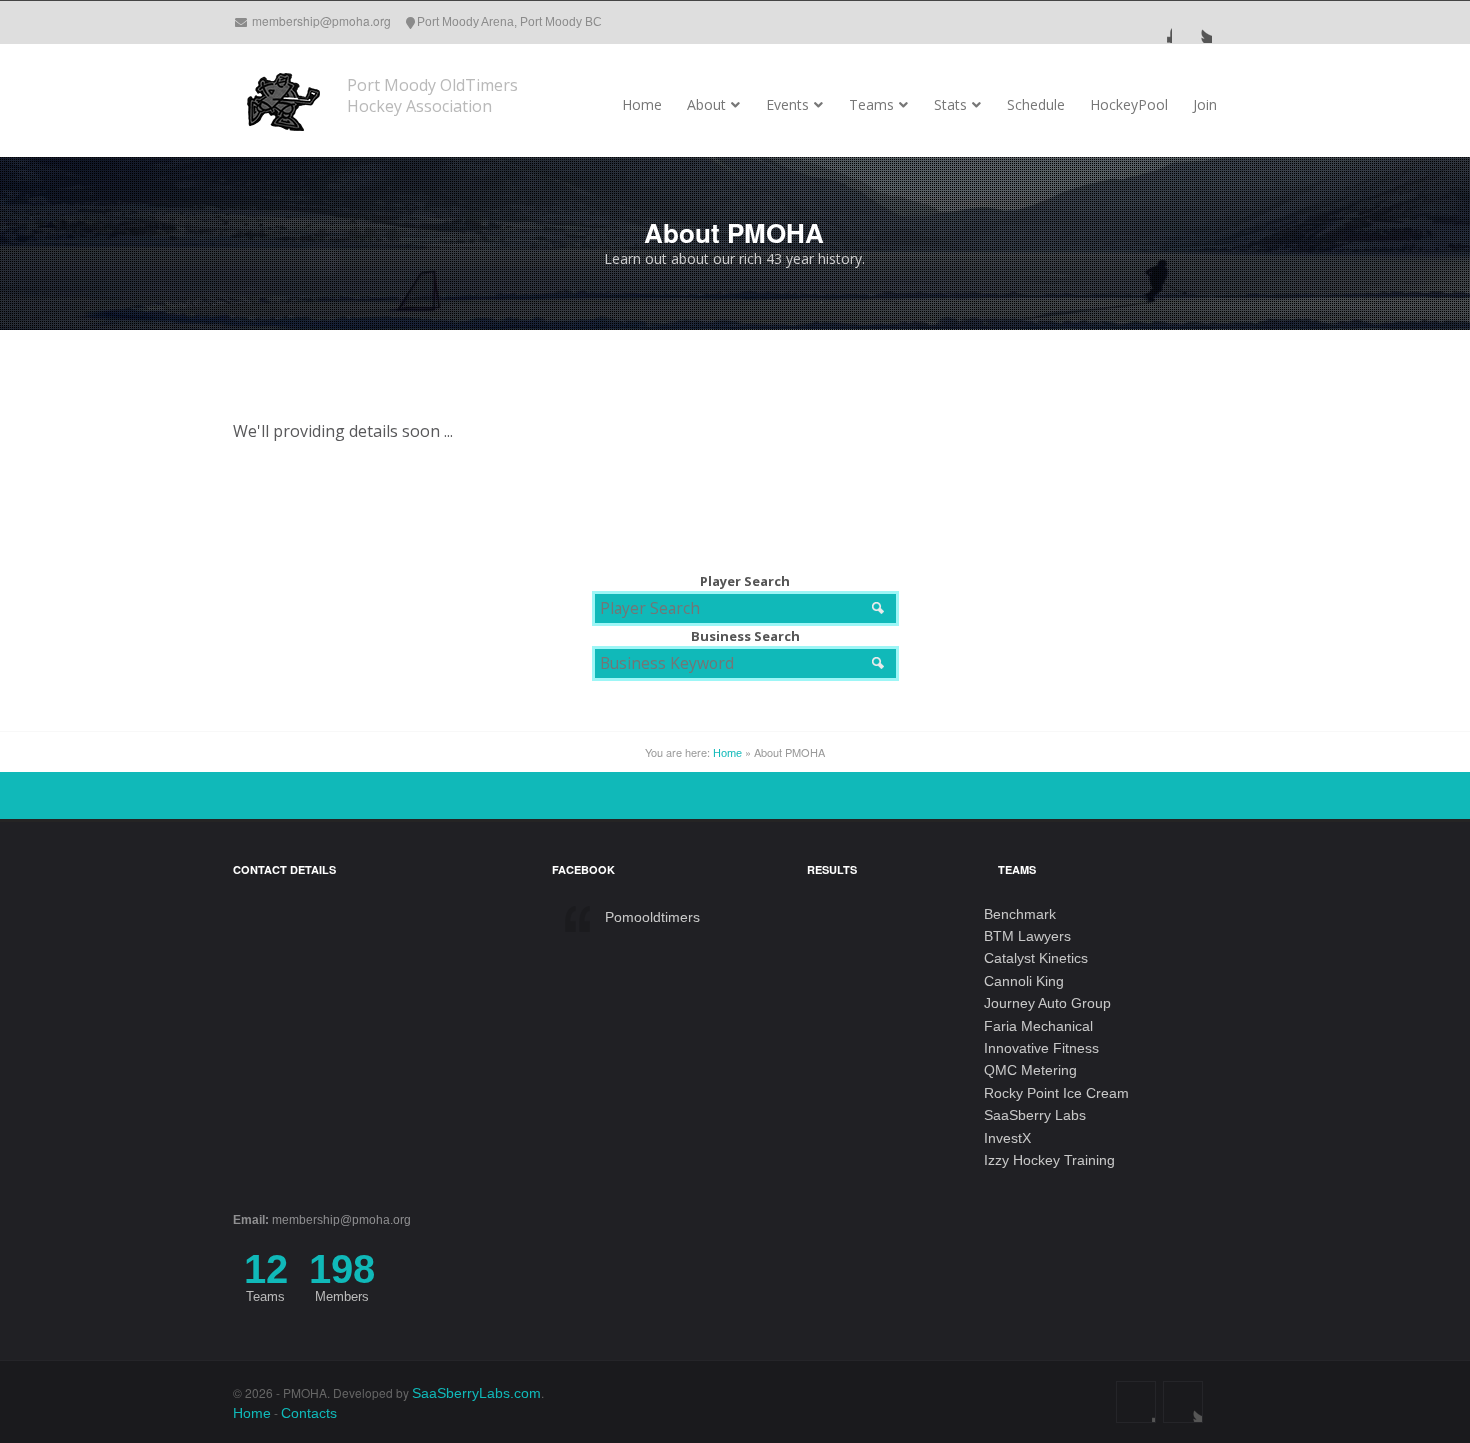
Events (787, 104)
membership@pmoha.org (321, 20)
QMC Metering (1030, 1070)
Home (642, 104)
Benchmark (1020, 914)
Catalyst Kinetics (1036, 958)
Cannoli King (1024, 981)
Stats (950, 104)
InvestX (1007, 1138)
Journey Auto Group (1047, 1003)
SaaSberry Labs (1035, 1115)
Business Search (745, 636)
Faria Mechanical (1038, 1026)
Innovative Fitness (1041, 1048)
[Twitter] (1192, 22)
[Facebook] (1152, 22)
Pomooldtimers (652, 917)
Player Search (745, 581)
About (706, 104)
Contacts (309, 1413)
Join (1205, 104)
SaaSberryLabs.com (476, 1393)
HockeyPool (1129, 104)
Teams (871, 104)
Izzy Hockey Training (1049, 1160)
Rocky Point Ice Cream (1056, 1093)
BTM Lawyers (1027, 936)
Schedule (1036, 104)
